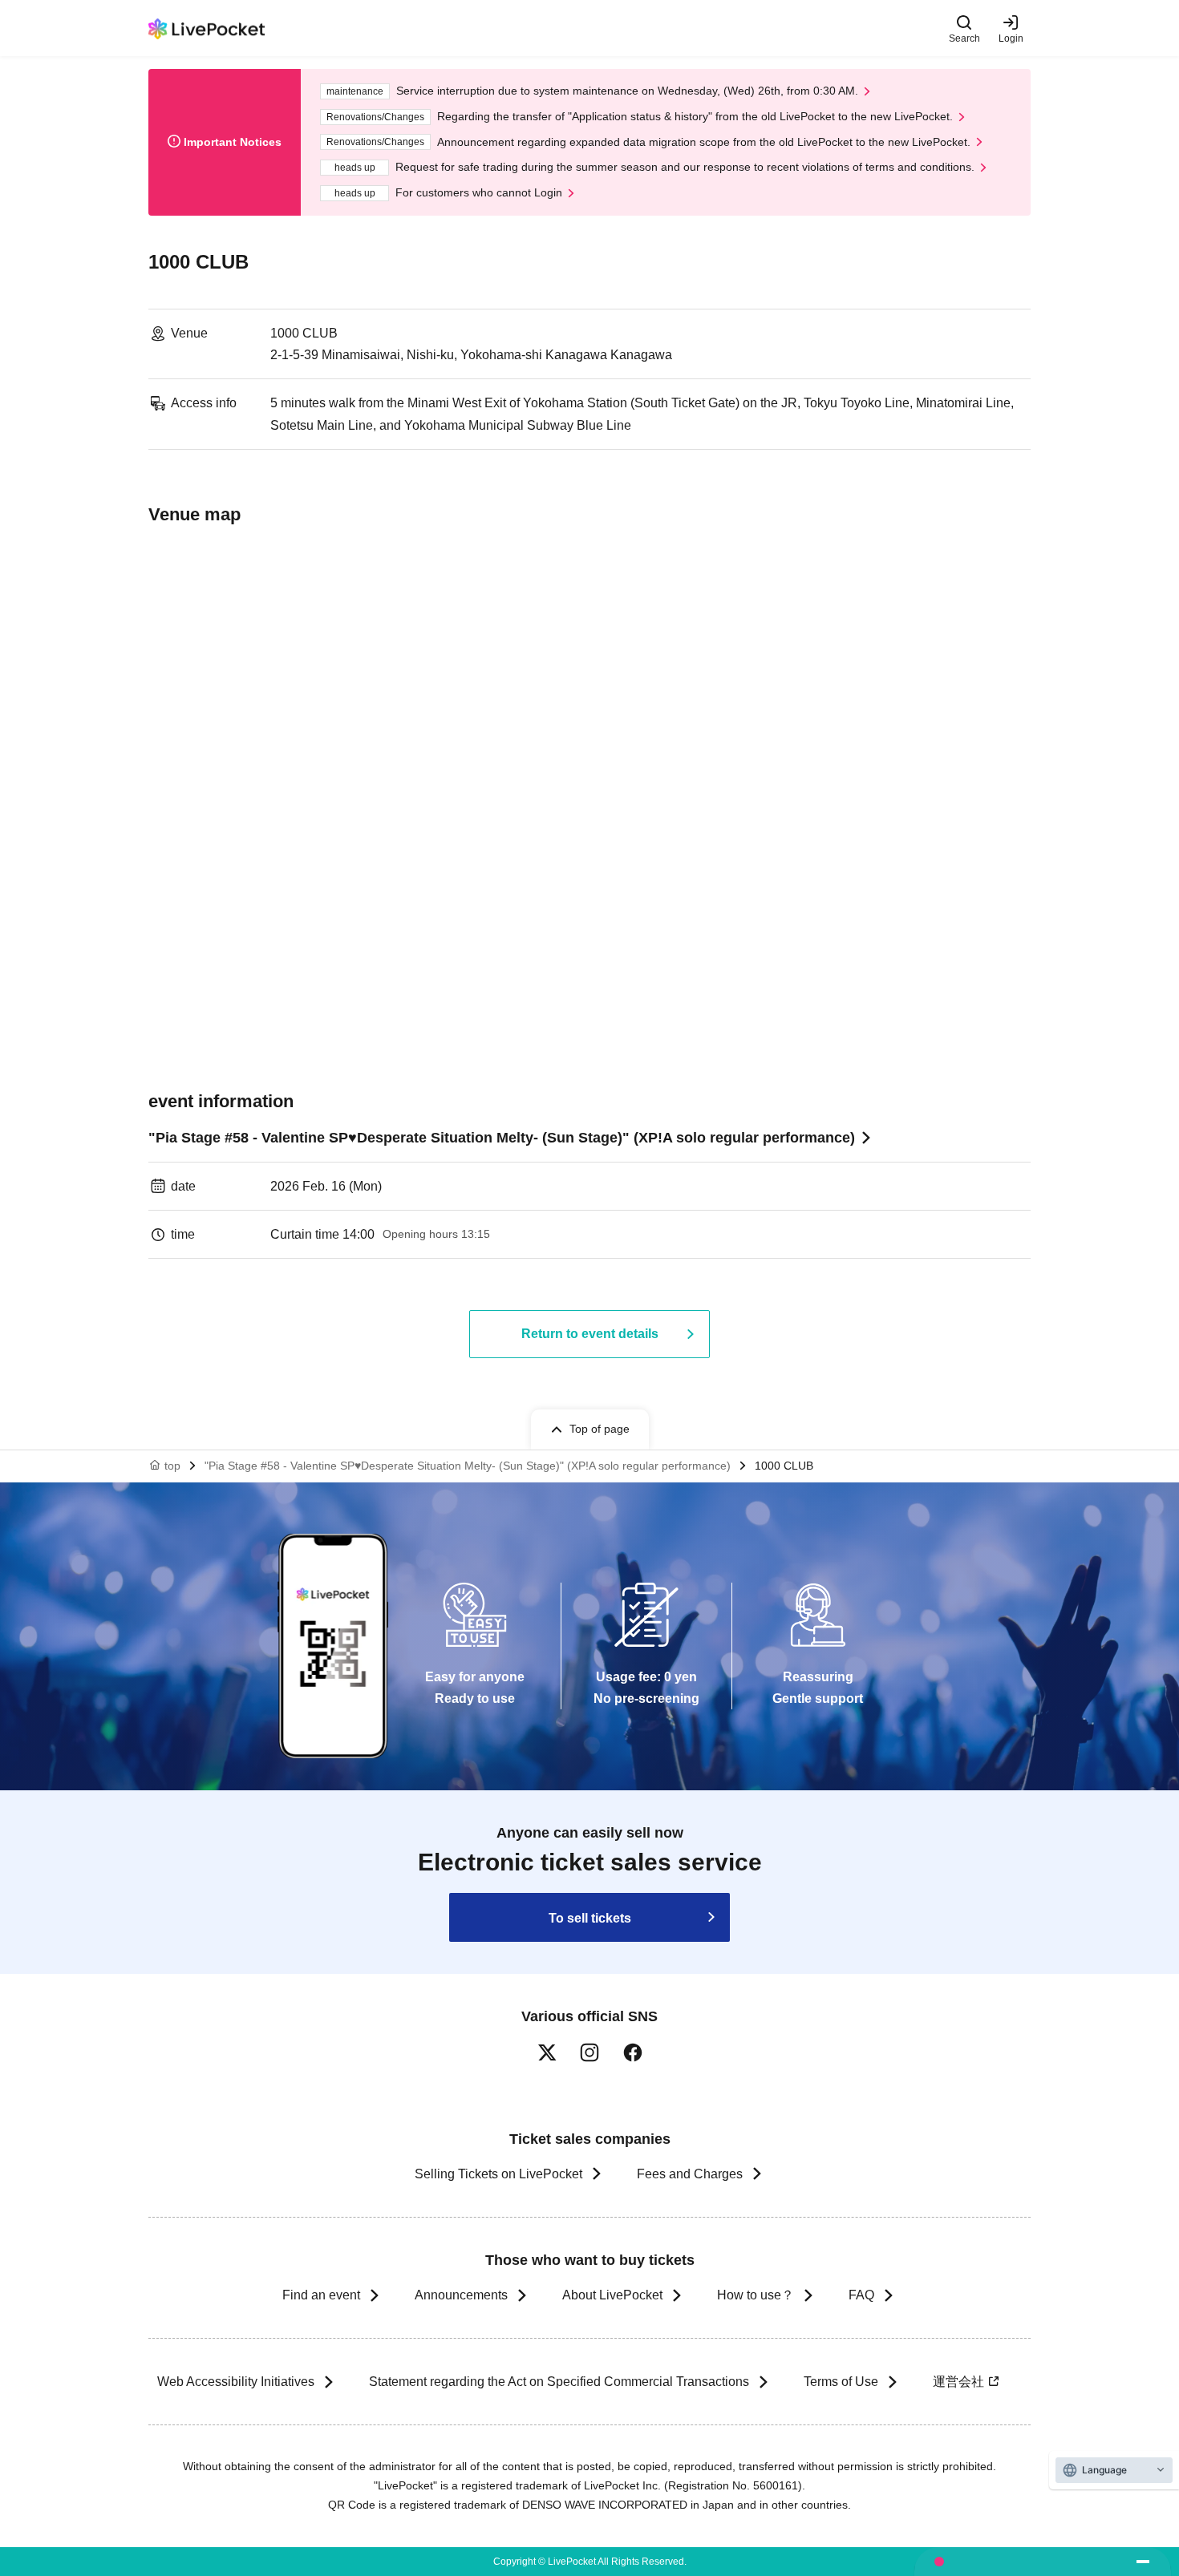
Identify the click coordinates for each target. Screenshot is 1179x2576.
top (172, 1466)
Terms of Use (841, 2382)
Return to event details (590, 1334)
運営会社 (958, 2382)
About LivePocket (612, 2295)
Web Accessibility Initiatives (236, 2382)
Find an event (321, 2295)
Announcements (461, 2295)
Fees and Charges (690, 2174)
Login (1011, 38)
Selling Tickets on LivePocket (498, 2174)
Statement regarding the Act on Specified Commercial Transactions (559, 2382)
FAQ (861, 2295)
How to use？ (756, 2295)
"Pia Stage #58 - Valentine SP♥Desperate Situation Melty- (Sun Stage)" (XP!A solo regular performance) (502, 1138)
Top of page (600, 1429)
